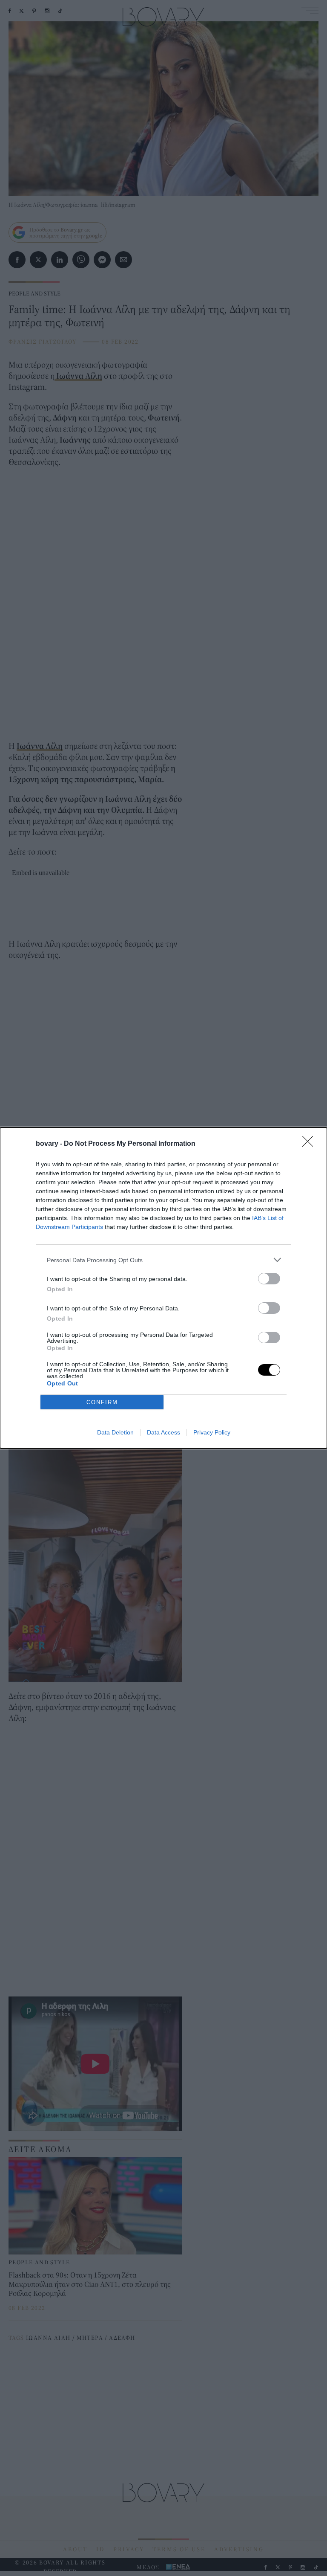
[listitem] (163, 1260)
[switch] (269, 1279)
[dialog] (163, 1288)
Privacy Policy (212, 1432)
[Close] (310, 1144)
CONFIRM (102, 1402)
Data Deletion (115, 1432)
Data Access (163, 1432)
